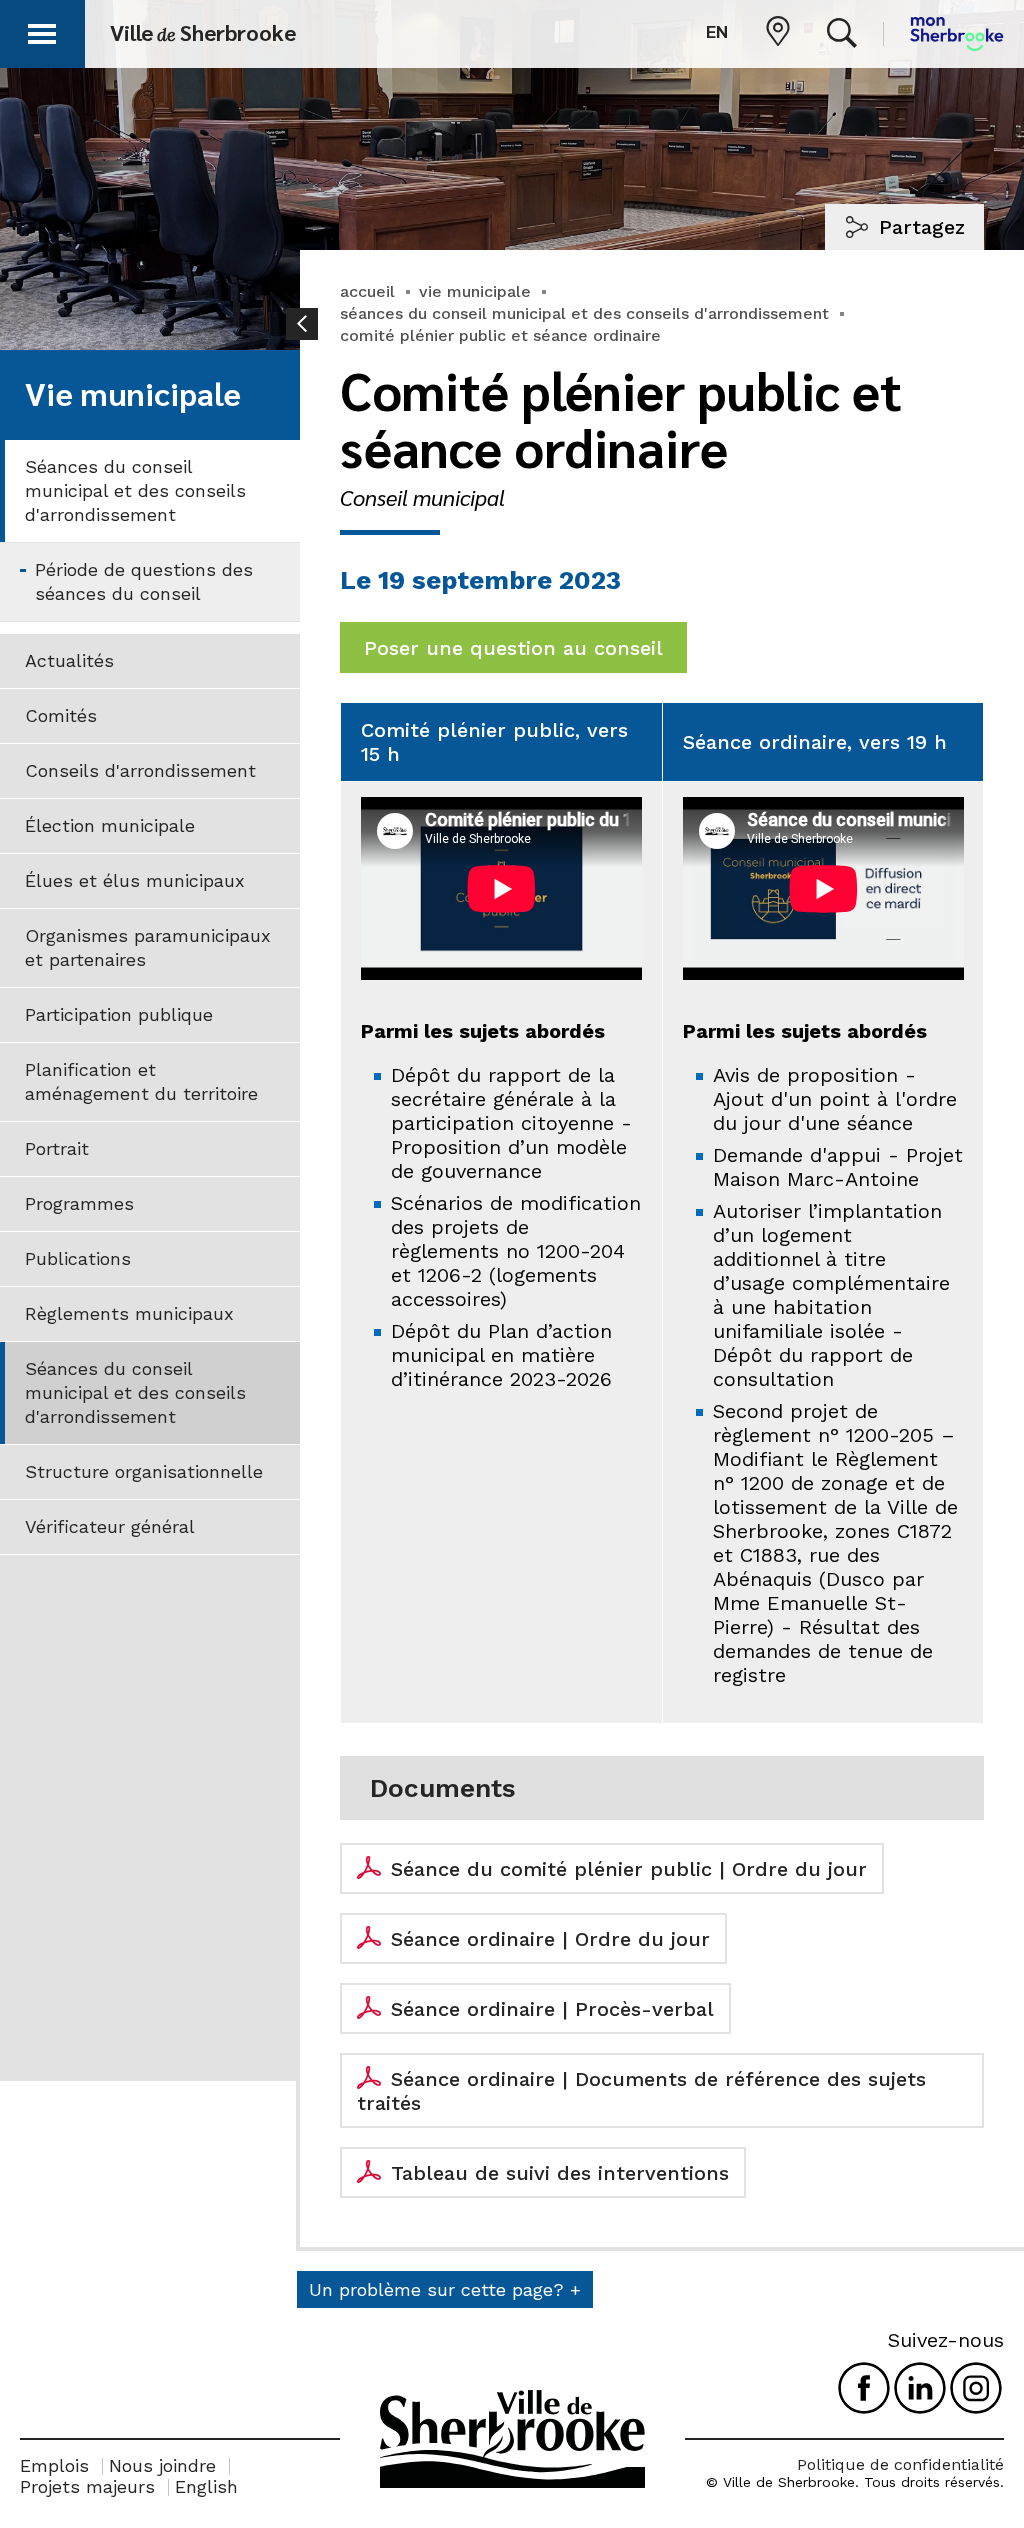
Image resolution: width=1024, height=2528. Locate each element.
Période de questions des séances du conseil (144, 581)
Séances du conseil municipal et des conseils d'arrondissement (135, 490)
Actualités (69, 660)
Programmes (79, 1203)
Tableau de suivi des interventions (560, 2173)
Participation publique (119, 1014)
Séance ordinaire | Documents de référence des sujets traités (641, 2091)
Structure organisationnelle (144, 1471)
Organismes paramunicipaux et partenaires (148, 947)
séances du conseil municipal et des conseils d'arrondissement (584, 313)
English (206, 2486)
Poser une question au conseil (513, 648)
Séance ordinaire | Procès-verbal (552, 2009)
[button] (42, 30)
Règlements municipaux (129, 1313)
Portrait (57, 1148)
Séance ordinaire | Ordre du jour (550, 1939)
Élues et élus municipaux (135, 880)
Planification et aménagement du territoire (141, 1081)
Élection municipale (110, 825)
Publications (78, 1258)
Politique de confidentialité (900, 2464)
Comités (61, 715)
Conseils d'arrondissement (140, 770)
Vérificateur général (110, 1526)
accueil (367, 291)
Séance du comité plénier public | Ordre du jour (629, 1869)
